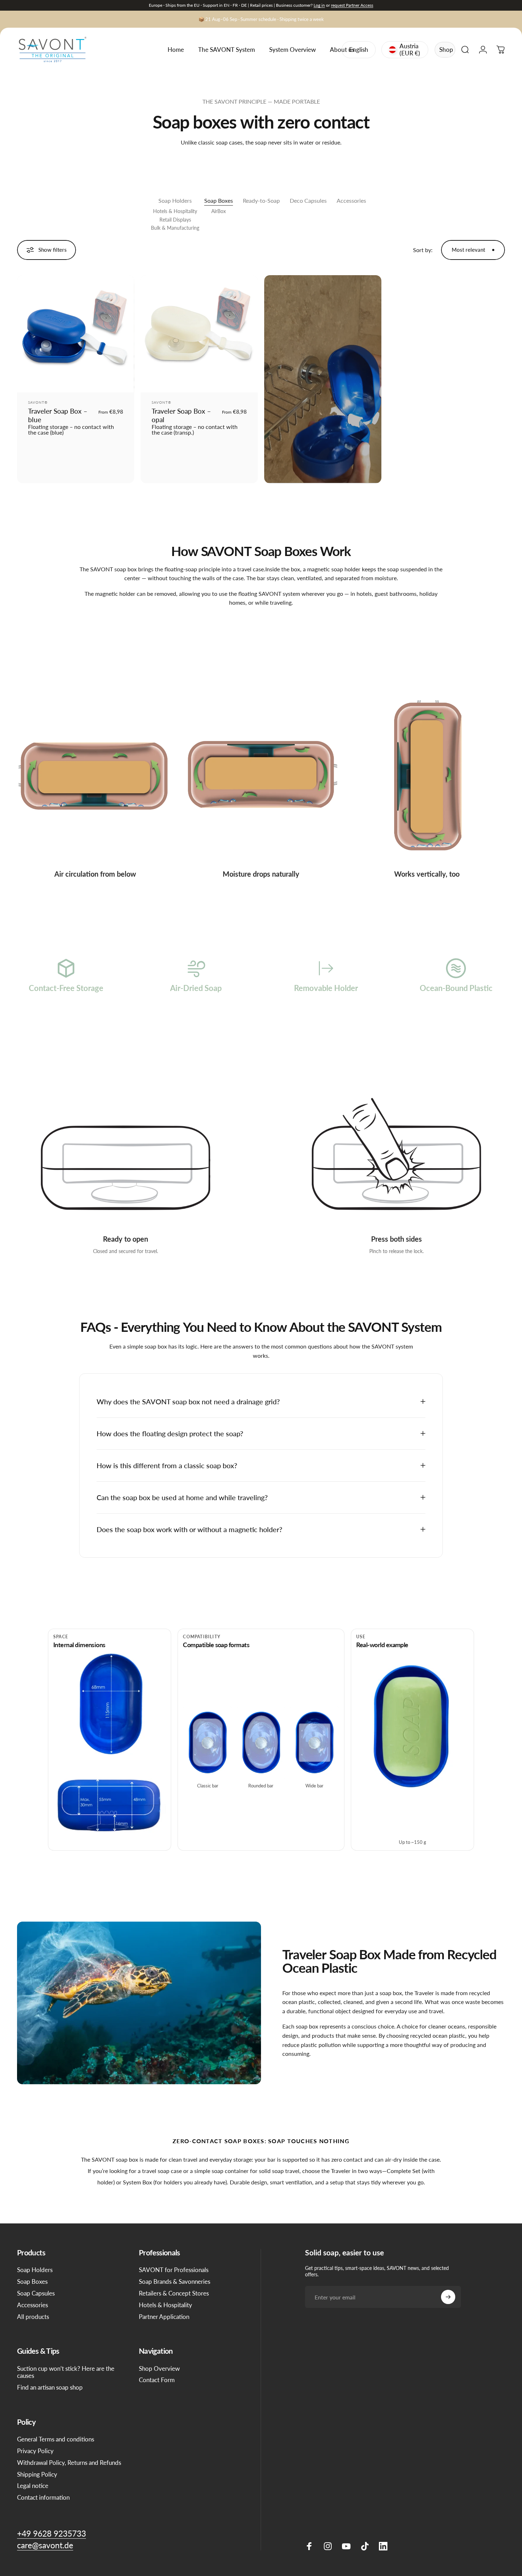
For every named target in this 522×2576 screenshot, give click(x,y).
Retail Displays (175, 220)
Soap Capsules (36, 2293)
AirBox (219, 211)
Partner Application (164, 2317)
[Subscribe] (448, 2297)
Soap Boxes (219, 200)
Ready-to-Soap (261, 200)
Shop (446, 50)
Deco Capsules (308, 200)
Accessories (351, 200)
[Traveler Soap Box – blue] (76, 334)
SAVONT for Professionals (174, 2270)
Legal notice (33, 2486)
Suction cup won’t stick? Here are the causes (66, 2372)
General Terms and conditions (56, 2439)
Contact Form (157, 2380)
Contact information (43, 2498)
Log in (319, 5)
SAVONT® (38, 402)
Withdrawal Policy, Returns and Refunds (69, 2463)
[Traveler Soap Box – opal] (199, 334)
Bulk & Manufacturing (175, 228)
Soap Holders (175, 200)
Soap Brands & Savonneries (175, 2282)
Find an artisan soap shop (50, 2387)
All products (33, 2317)
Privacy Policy (35, 2451)
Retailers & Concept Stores (174, 2293)
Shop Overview (159, 2369)
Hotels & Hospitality (175, 211)
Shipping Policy (37, 2474)
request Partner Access (352, 5)
